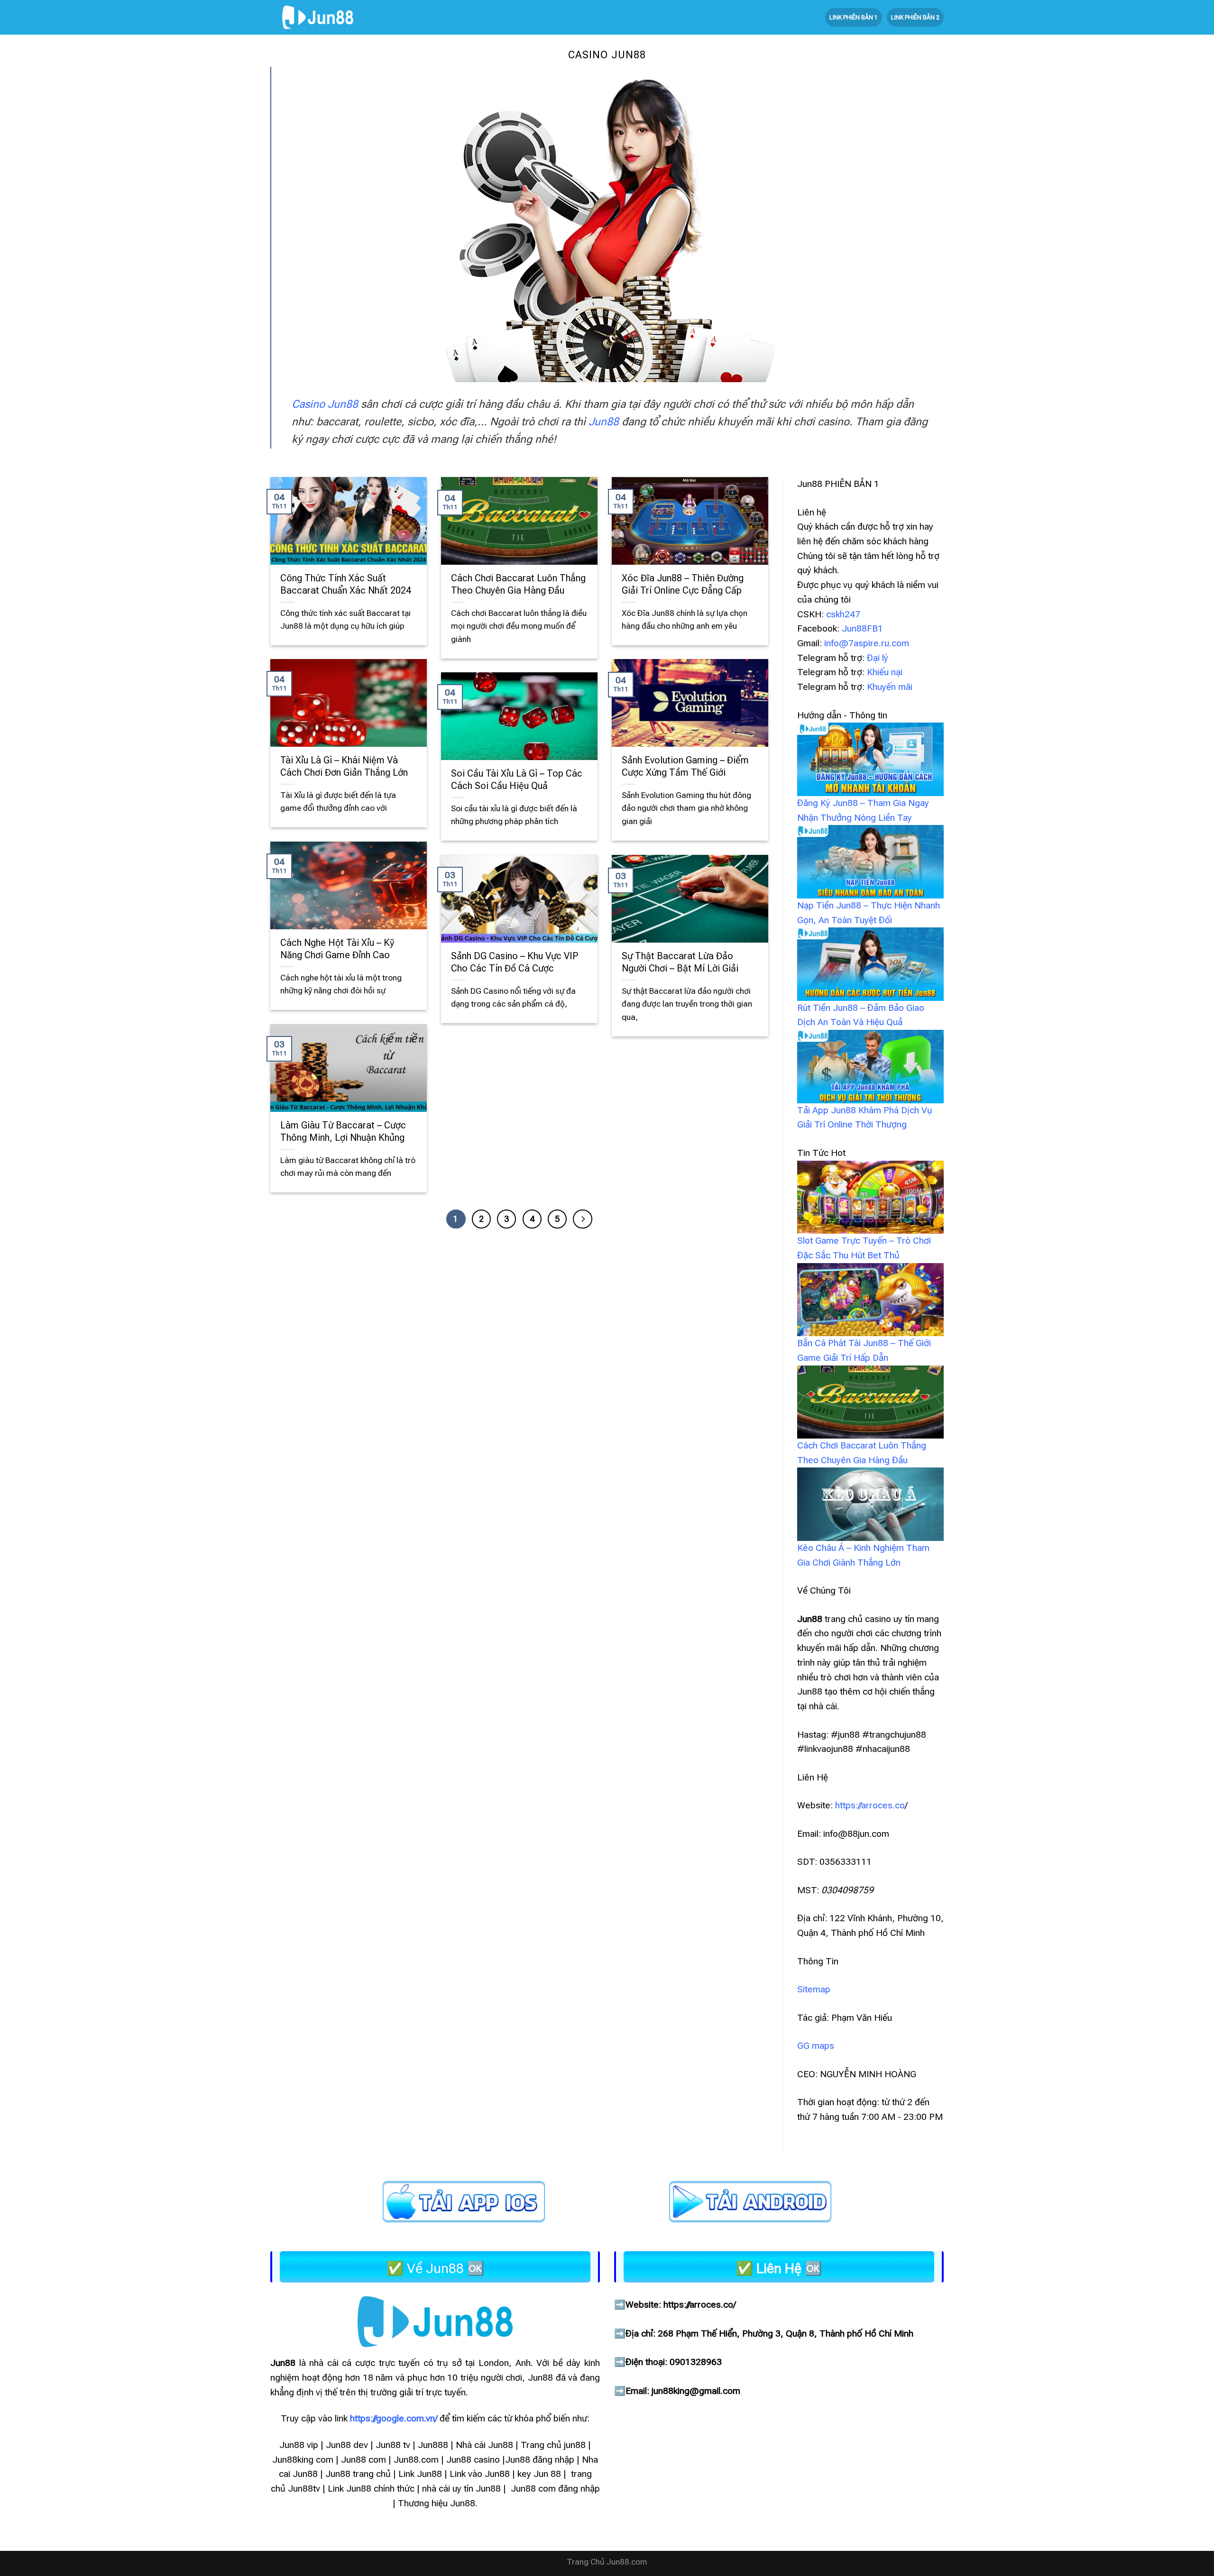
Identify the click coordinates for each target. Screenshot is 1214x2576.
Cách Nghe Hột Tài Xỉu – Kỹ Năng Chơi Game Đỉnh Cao (337, 949)
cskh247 (843, 614)
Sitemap (814, 1989)
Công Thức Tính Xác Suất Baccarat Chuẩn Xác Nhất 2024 (346, 584)
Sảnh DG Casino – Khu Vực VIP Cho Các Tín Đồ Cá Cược (515, 962)
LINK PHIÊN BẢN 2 (915, 17)
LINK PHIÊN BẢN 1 (854, 17)
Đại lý (878, 658)
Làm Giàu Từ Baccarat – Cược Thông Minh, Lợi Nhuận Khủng (343, 1132)
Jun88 (604, 422)
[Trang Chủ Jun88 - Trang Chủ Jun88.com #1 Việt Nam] (318, 17)
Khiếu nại (885, 672)
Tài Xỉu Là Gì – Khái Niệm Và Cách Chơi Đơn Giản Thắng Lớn (344, 766)
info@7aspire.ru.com (867, 643)
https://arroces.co (870, 1805)
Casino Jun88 (325, 404)
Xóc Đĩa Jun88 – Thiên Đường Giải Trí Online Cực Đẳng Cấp (683, 584)
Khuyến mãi (890, 687)
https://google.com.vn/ (394, 2419)
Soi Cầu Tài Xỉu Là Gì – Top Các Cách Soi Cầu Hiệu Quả (517, 780)
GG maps (816, 2046)
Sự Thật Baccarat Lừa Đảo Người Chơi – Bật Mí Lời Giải (681, 962)
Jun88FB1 (862, 628)
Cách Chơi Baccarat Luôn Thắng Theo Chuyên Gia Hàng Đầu (518, 584)
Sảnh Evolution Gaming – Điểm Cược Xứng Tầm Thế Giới (685, 766)
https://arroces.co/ (699, 2305)
